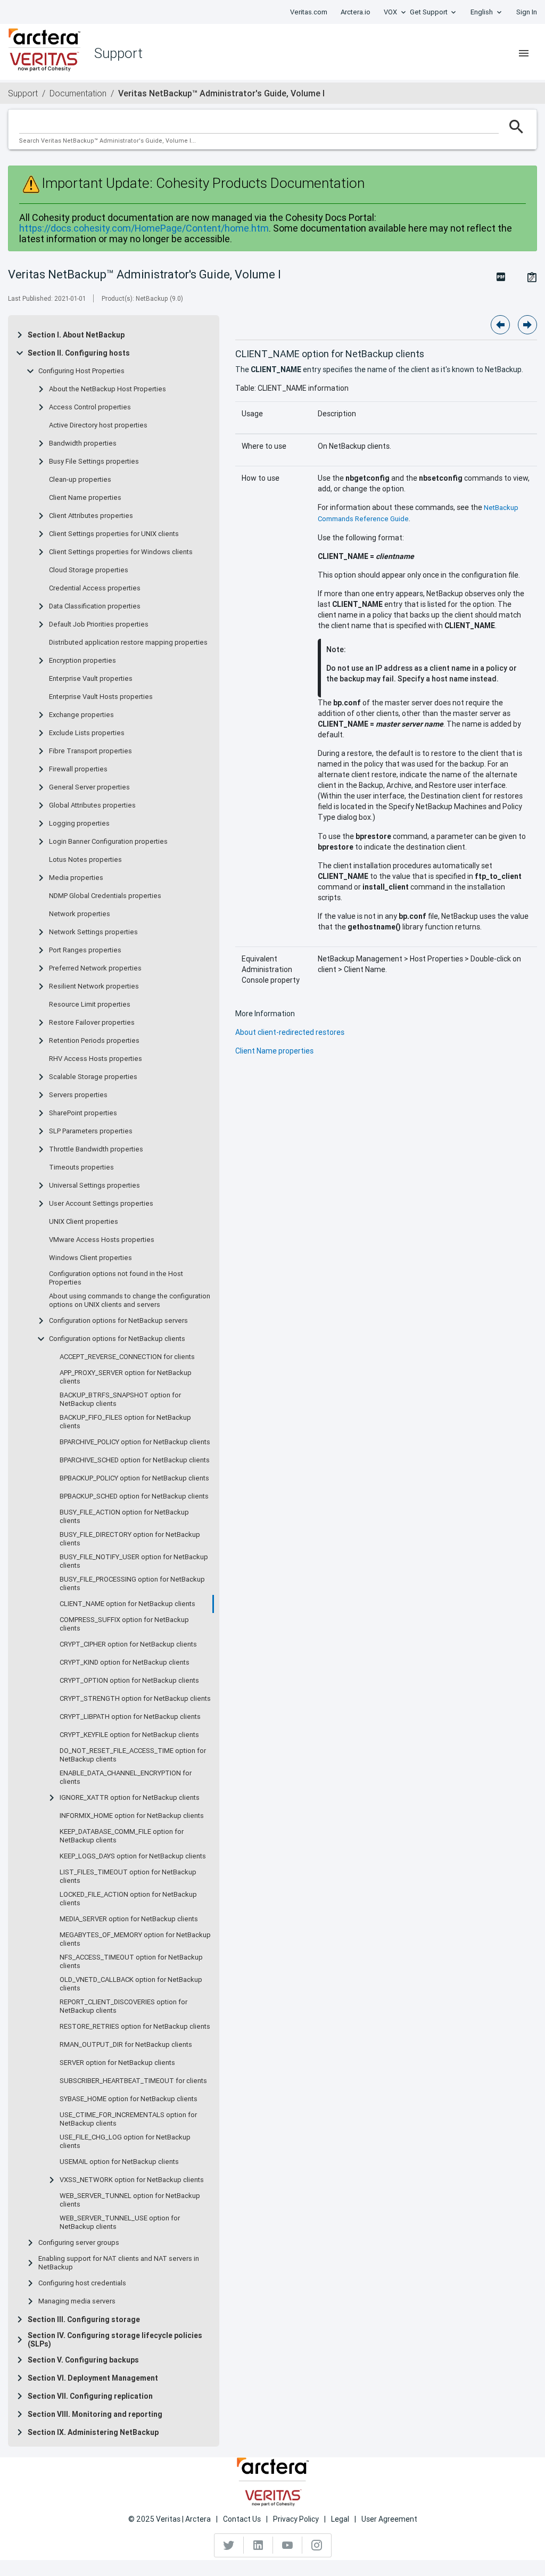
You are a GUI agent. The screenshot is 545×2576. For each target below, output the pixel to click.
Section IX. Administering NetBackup (93, 2432)
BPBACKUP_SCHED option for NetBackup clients (134, 1496)
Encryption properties (82, 661)
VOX (390, 12)
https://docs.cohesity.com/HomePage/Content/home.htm (144, 228)
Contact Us (242, 2519)
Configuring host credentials (82, 2283)
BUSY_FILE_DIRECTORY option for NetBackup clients (130, 1539)
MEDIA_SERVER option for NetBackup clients (129, 1919)
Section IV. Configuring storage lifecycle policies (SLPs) (115, 2340)
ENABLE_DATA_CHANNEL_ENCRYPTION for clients (126, 1777)
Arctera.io (356, 12)
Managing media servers (77, 2301)
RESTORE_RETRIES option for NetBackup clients (135, 2027)
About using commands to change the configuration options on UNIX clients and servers (130, 1301)
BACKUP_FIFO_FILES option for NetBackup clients (125, 1422)
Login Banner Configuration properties (108, 842)
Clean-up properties (80, 480)
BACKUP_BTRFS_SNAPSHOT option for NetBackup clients (120, 1400)
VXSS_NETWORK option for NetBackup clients (132, 2180)
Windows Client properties (90, 1258)
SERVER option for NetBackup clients (117, 2063)
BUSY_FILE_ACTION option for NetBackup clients (124, 1517)
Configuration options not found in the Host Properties (116, 1278)
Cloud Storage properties (89, 570)
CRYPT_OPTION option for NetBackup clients (129, 1681)
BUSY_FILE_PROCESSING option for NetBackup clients (132, 1584)
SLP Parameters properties (91, 1131)
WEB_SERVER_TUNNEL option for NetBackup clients (130, 2200)
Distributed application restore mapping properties (128, 643)
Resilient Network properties (94, 986)
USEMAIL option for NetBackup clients (119, 2162)
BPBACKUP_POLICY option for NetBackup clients (134, 1478)
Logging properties (79, 824)
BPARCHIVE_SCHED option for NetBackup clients (135, 1460)
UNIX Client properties (84, 1222)
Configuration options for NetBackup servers (118, 1321)
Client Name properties (85, 498)
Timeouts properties (81, 1167)
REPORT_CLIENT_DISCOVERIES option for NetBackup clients (123, 2006)
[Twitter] (229, 2545)
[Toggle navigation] (524, 53)
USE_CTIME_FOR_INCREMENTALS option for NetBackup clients (128, 2119)
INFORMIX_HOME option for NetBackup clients (132, 1816)
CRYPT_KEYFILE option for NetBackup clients (129, 1735)
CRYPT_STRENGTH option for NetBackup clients (135, 1699)
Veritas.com (309, 12)
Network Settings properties (93, 932)
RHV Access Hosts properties (96, 1059)
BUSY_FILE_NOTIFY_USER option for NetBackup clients (134, 1561)
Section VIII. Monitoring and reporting (95, 2414)
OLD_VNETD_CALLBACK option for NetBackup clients (131, 1984)
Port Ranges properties (85, 950)
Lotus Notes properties (85, 860)
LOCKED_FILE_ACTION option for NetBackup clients (128, 1899)
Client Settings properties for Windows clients (121, 552)
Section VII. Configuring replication (90, 2396)
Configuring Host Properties (81, 371)
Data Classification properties (95, 606)
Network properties (80, 914)
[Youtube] (288, 2545)
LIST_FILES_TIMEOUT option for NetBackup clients (128, 1877)
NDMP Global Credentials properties (105, 896)
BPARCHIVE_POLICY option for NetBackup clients (135, 1442)
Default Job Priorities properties (99, 624)
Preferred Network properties (95, 968)
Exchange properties (81, 715)
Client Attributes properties (91, 516)
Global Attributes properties (92, 805)
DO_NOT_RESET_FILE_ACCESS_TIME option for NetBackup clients (133, 1755)
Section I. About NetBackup (76, 335)
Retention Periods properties (94, 1041)
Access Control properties (90, 407)
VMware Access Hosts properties (102, 1240)
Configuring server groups (79, 2243)
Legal (340, 2519)
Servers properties (78, 1095)
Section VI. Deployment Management (93, 2378)
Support (23, 93)
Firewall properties (78, 769)
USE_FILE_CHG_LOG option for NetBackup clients (125, 2142)
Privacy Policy (296, 2519)
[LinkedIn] (258, 2545)
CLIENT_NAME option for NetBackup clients (127, 1604)
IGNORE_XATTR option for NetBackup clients (130, 1798)
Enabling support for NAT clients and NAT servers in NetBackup (119, 2263)
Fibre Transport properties (90, 751)
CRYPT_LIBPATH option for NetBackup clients (130, 1717)
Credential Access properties (95, 588)
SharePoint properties (83, 1113)
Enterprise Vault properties (91, 679)
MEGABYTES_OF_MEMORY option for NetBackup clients (135, 1939)
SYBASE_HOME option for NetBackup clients (129, 2099)
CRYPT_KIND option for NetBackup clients (125, 1663)
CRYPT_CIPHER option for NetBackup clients (128, 1644)
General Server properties (89, 787)
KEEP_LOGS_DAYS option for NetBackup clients (133, 1856)
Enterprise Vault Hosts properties (101, 697)
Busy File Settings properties (94, 462)
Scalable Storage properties (93, 1077)
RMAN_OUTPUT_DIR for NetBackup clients (126, 2045)
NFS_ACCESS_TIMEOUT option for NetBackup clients (131, 1962)
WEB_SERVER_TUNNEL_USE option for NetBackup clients (120, 2223)
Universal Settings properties (94, 1186)
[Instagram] (317, 2545)
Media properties (76, 878)
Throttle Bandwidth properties (96, 1149)
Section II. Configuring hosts (79, 353)
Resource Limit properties (90, 1005)
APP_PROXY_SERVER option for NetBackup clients (126, 1377)
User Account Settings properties (101, 1204)
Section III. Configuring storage (84, 2319)
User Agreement (389, 2519)
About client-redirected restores (290, 1032)
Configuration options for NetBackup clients (117, 1339)
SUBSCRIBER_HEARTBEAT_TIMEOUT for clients (133, 2081)
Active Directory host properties (98, 425)
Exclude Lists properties (87, 733)
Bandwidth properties (83, 443)
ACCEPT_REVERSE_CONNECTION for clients (127, 1357)
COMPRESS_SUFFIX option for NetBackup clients (124, 1624)
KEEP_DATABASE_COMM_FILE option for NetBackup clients (122, 1836)
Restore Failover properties (92, 1023)
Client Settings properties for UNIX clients (114, 534)
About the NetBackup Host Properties (108, 389)
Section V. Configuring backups (83, 2360)
